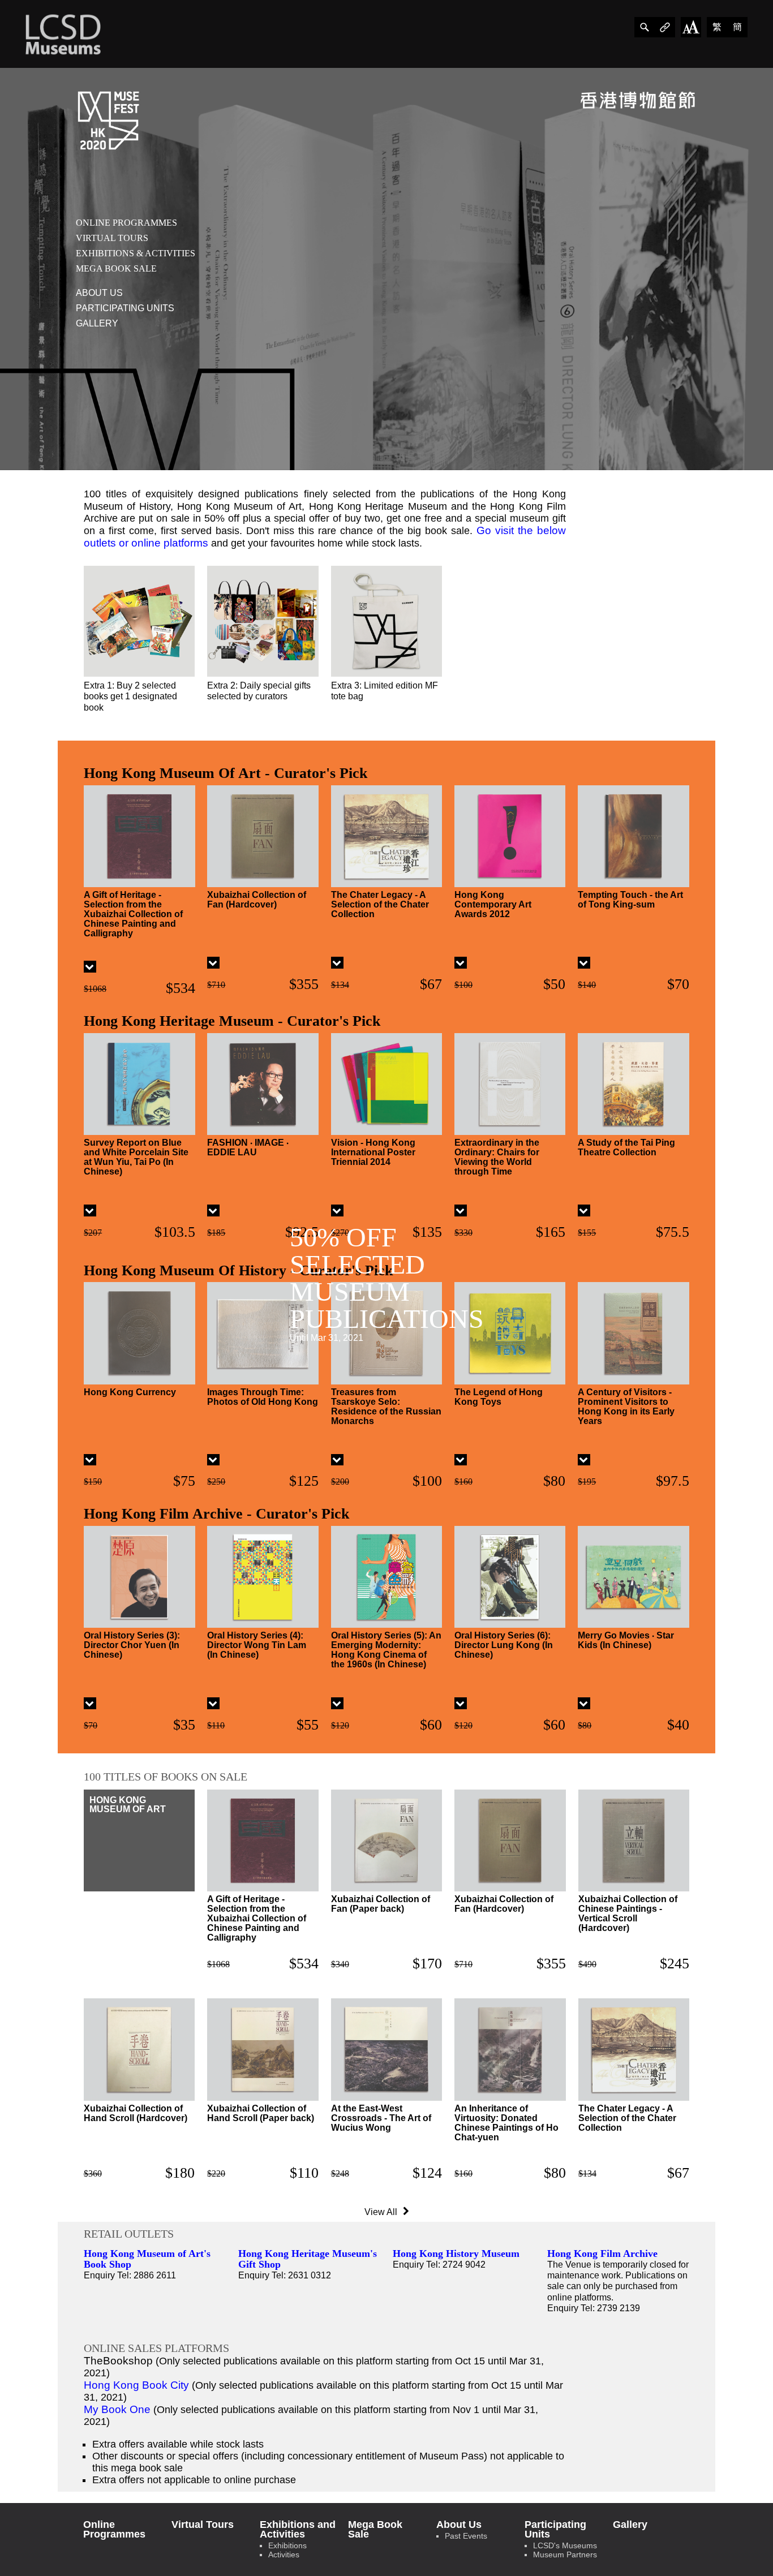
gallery (97, 323)
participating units (125, 308)
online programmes (126, 223)
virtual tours (112, 238)
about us (99, 293)
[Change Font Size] (691, 27)
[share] (645, 27)
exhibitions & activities (136, 253)
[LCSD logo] (63, 34)
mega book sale (116, 268)
